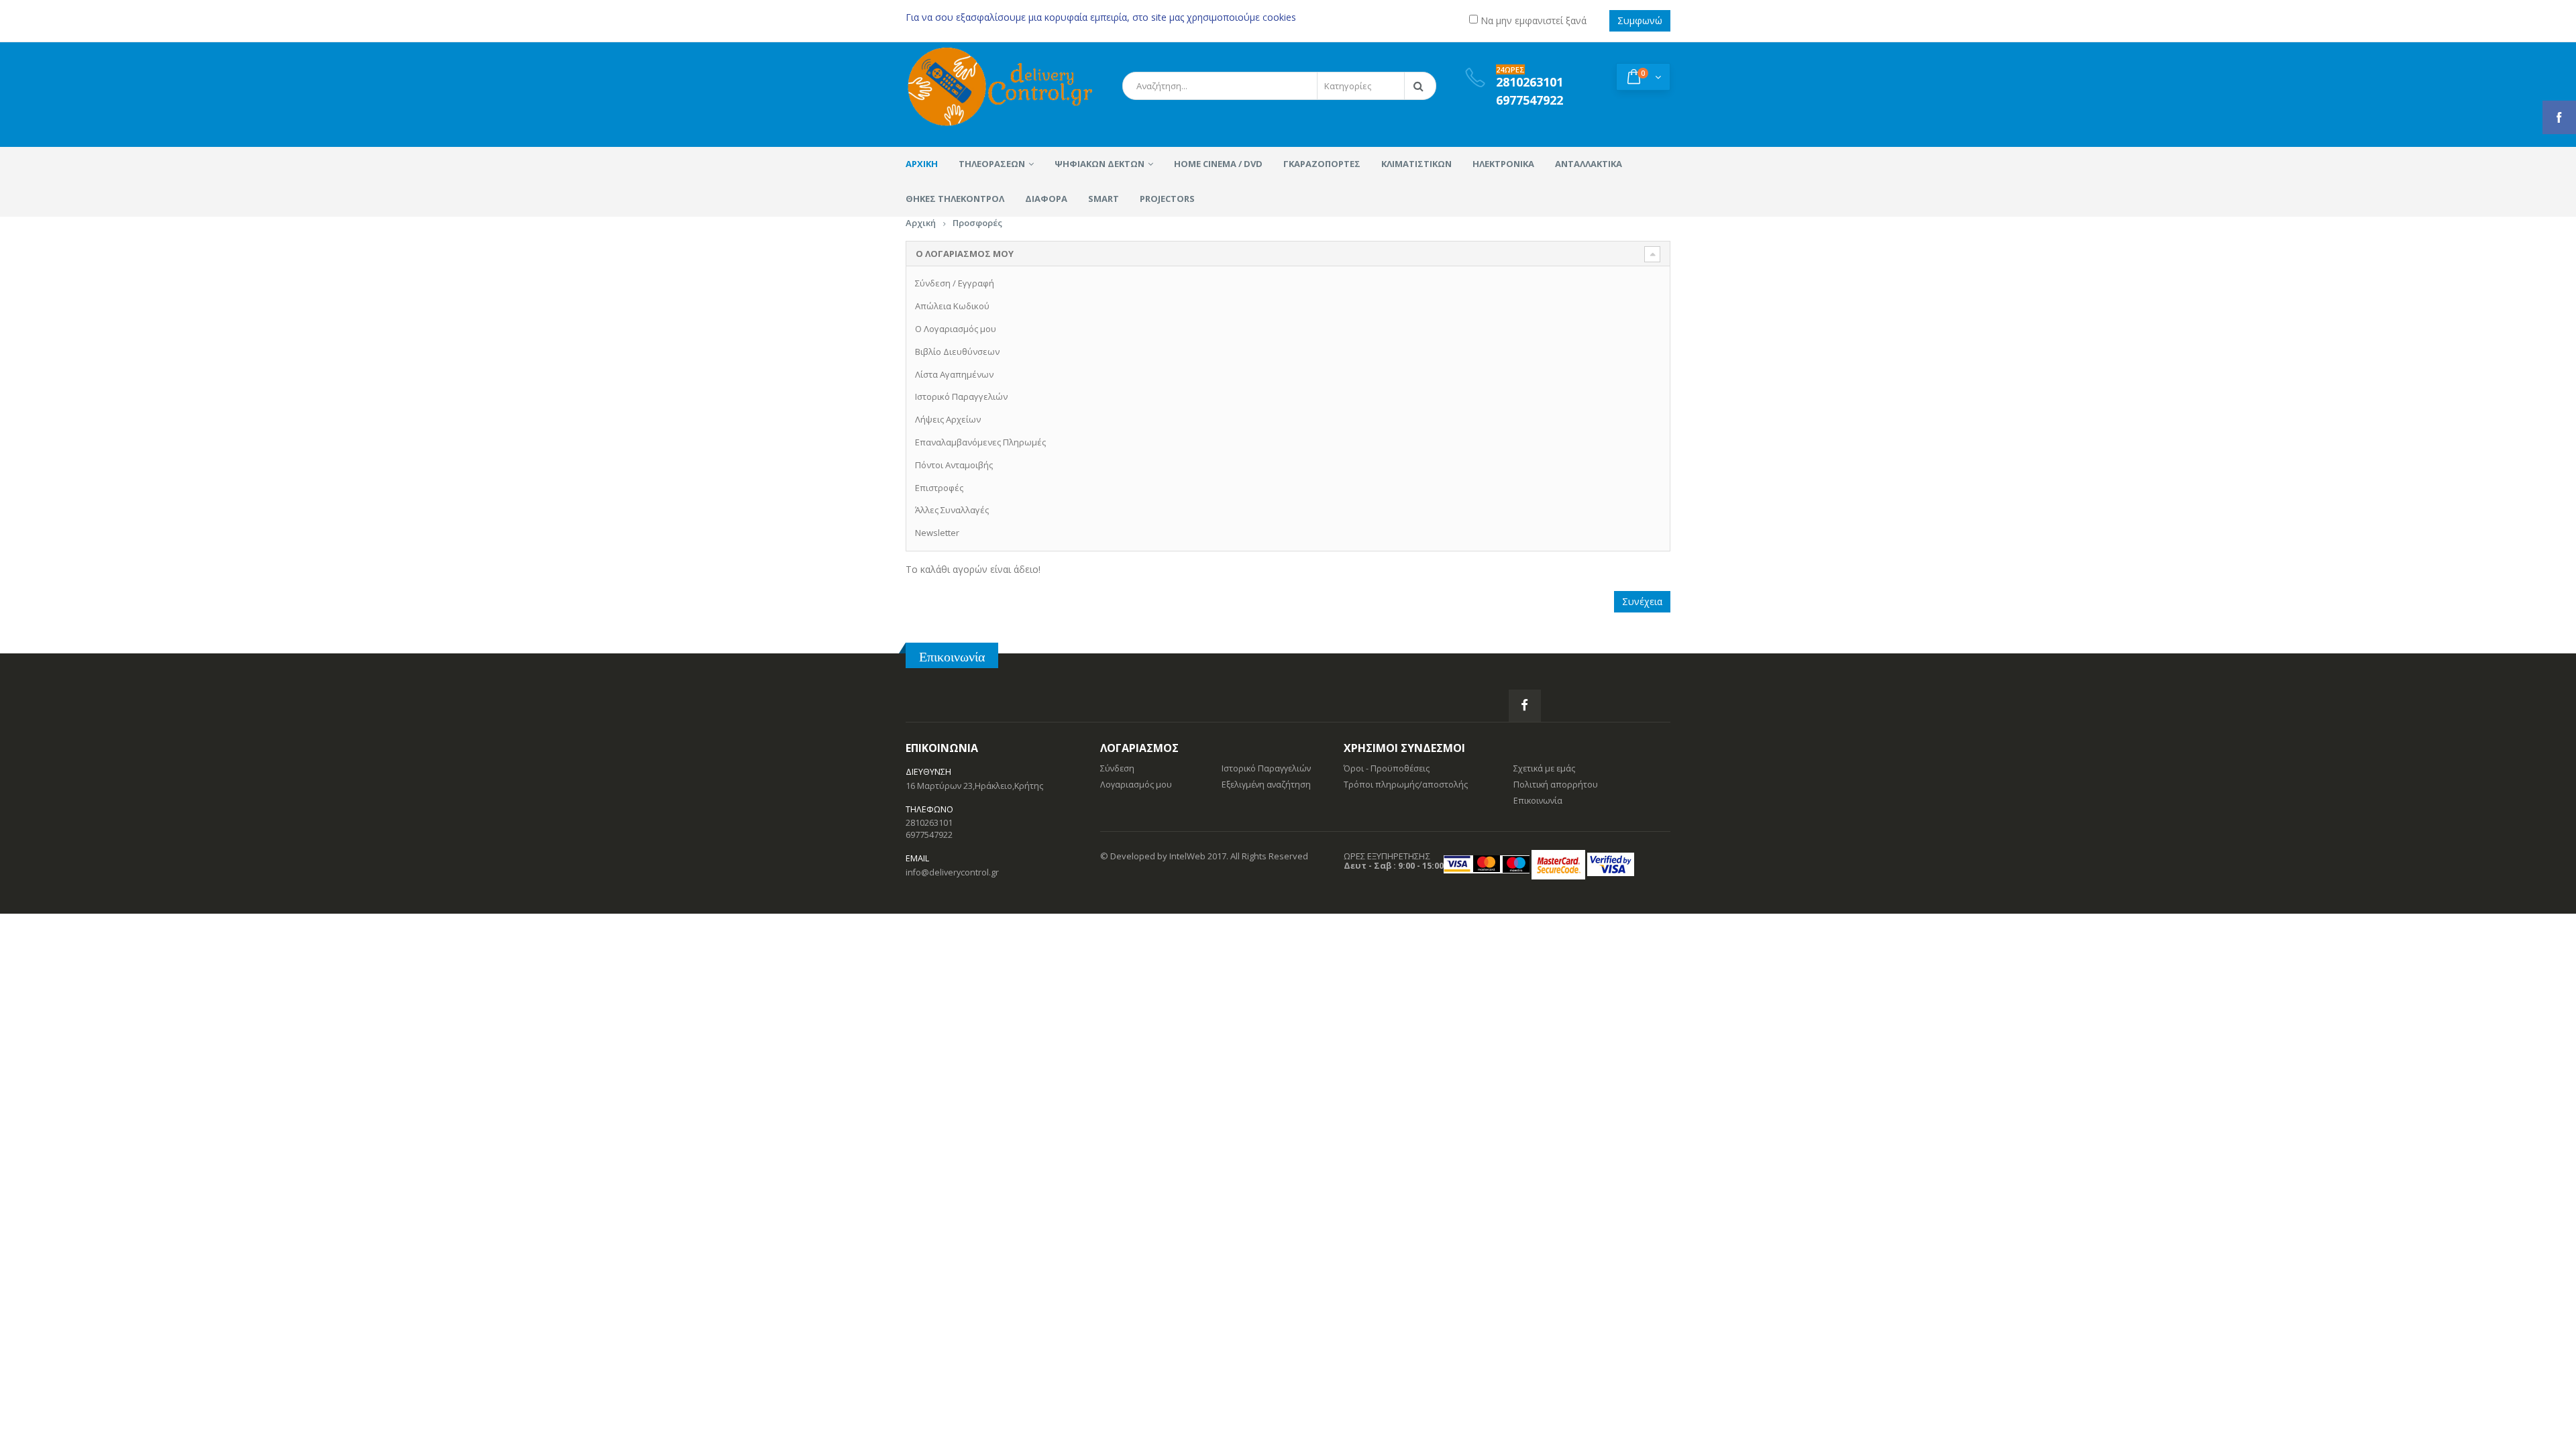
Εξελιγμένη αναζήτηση (1266, 785)
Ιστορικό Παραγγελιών (961, 396)
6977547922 (929, 835)
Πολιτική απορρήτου (1556, 785)
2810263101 (929, 823)
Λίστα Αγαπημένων (954, 374)
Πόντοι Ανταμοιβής (954, 465)
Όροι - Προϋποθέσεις (1387, 768)
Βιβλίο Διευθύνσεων (957, 352)
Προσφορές (977, 223)
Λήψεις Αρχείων (948, 419)
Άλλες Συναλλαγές (952, 510)
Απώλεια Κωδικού (952, 306)
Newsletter (937, 533)
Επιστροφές (939, 488)
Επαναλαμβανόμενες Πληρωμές (980, 442)
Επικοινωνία (952, 656)
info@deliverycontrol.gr (952, 872)
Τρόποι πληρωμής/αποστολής (1406, 785)
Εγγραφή (976, 283)
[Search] (1421, 86)
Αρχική (921, 223)
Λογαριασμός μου (1136, 785)
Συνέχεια (1642, 601)
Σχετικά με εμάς (1544, 768)
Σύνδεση (933, 283)
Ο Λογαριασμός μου (956, 329)
